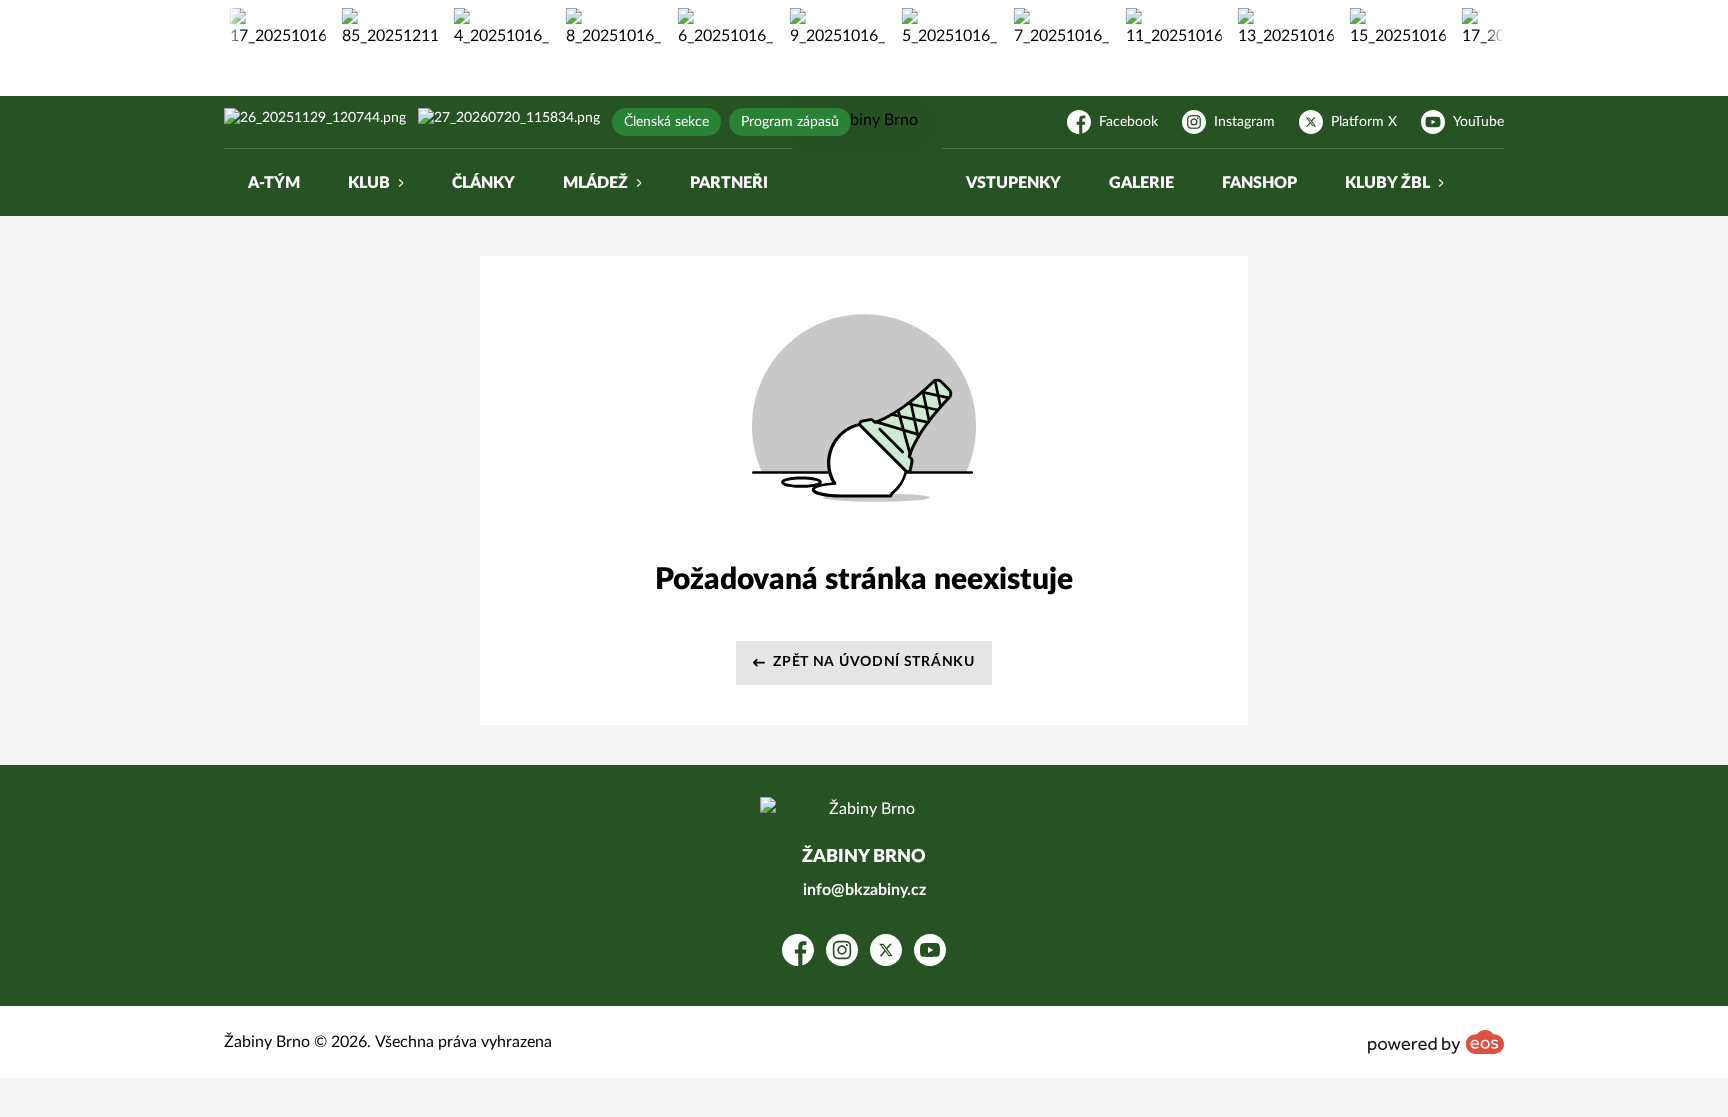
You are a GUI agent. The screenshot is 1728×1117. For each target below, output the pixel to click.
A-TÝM (274, 183)
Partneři (729, 183)
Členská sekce (666, 122)
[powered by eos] (1436, 1042)
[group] (269, 28)
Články (483, 183)
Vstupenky (1013, 183)
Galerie (1141, 183)
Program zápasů (790, 122)
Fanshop (1259, 183)
